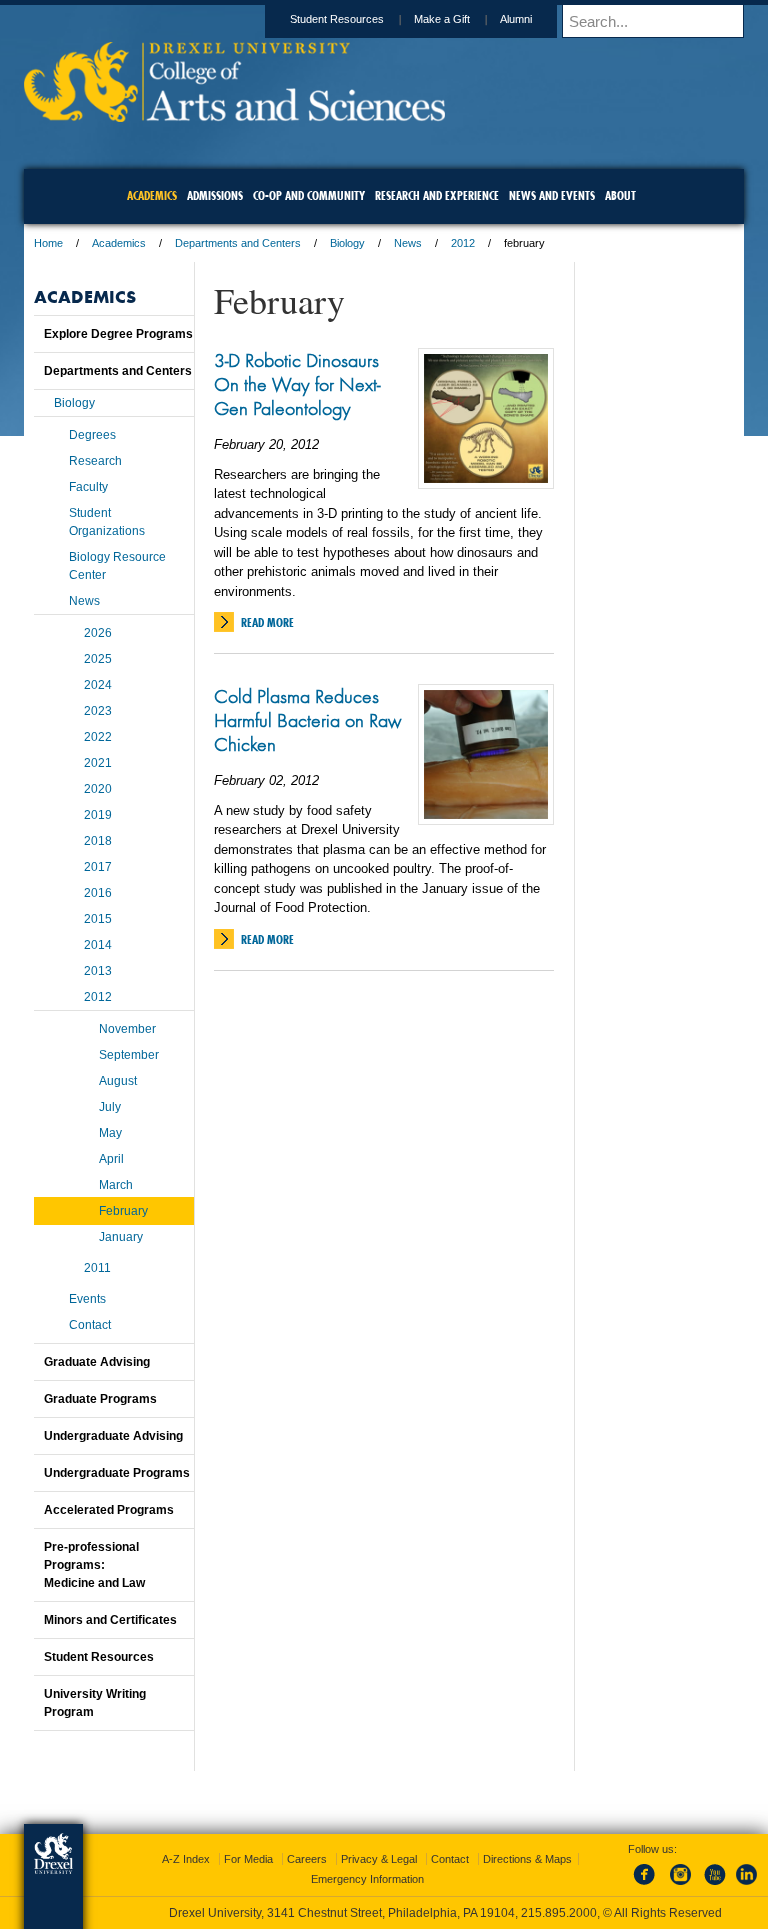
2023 (98, 711)
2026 (98, 633)
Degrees (92, 435)
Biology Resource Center (117, 566)
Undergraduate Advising (113, 1436)
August (118, 1081)
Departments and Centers (238, 243)
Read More (267, 622)
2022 (98, 737)
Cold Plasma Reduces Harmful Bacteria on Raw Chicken (307, 720)
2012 (463, 243)
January (121, 1237)
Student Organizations (107, 522)
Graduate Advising (97, 1362)
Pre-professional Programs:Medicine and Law (94, 1565)
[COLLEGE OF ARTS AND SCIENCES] (234, 115)
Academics (119, 243)
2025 (98, 659)
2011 (97, 1268)
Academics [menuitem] (152, 195)
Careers (307, 1859)
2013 (98, 971)
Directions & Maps (527, 1859)
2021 (98, 763)
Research (95, 461)
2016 (98, 893)
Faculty (88, 487)
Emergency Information (367, 1879)
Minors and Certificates (110, 1620)
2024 (98, 685)
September (129, 1055)
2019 (98, 815)
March (116, 1185)
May (110, 1133)
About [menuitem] (620, 195)
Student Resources (337, 19)
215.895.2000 (559, 1913)
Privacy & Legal (379, 1859)
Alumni (516, 19)
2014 (98, 945)
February (123, 1211)
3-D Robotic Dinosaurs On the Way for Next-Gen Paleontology (297, 384)
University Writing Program (95, 1703)
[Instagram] (681, 1886)
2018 (98, 841)
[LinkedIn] (747, 1886)
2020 (98, 789)
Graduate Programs (100, 1399)
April (111, 1159)
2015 (98, 919)
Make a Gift (442, 19)
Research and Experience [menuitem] (437, 195)
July (110, 1107)
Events (87, 1299)
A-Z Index (186, 1859)
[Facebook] (648, 1886)
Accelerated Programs (109, 1510)
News (408, 243)
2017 (98, 867)
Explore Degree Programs (118, 334)
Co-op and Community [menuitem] (309, 195)
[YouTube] (714, 1886)
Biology (347, 243)
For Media (248, 1859)
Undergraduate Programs (117, 1473)
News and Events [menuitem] (552, 195)
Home (48, 243)
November (127, 1029)
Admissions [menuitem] (215, 195)
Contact (90, 1325)
